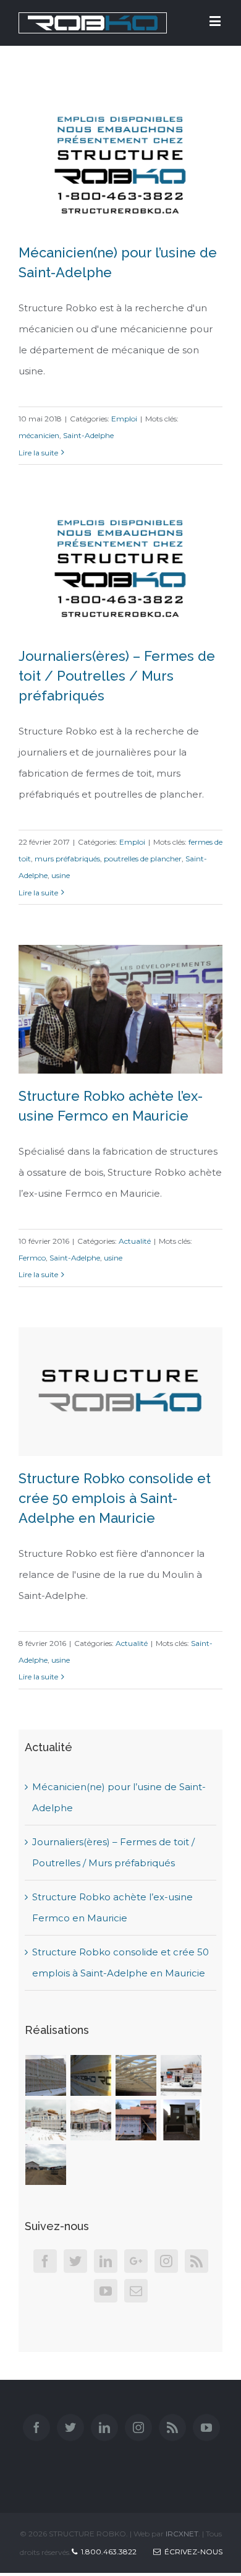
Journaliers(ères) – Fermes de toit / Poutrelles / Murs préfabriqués (117, 676)
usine (61, 875)
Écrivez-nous (192, 2552)
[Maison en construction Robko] (136, 2120)
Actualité (135, 1241)
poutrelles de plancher (143, 859)
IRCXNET (182, 2534)
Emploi (124, 419)
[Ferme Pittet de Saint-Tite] (46, 2165)
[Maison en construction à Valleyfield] (181, 2075)
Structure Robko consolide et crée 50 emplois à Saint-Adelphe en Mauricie (115, 1498)
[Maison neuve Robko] (181, 2120)
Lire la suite (38, 453)
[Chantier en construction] (46, 2075)
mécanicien (39, 435)
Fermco (32, 1258)
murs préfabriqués (67, 859)
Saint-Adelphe (88, 435)
